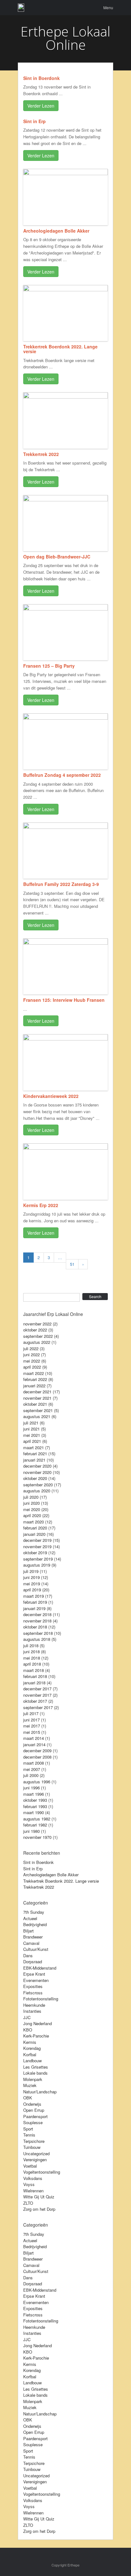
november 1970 (37, 1837)
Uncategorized (36, 2153)
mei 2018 (32, 1658)
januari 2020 (34, 1534)
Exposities (33, 1986)
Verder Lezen (41, 106)
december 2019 (37, 1540)
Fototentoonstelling (41, 1999)
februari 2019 (35, 1602)
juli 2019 (31, 1571)
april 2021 (32, 1441)
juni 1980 (31, 1831)
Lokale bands (35, 2073)
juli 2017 (31, 1713)
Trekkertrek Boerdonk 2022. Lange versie (60, 349)
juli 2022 (31, 1348)
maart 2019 (34, 1596)
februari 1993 (35, 1806)
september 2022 (38, 1336)
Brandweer (33, 1937)
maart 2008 (34, 1763)
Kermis (30, 2042)
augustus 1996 (37, 1782)
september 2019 (38, 1559)
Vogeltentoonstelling (42, 2172)
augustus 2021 (37, 1416)
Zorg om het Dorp (39, 2209)
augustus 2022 (37, 1342)
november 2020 (37, 1472)
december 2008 (37, 1757)
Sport (28, 2129)
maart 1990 (34, 1812)
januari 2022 (34, 1386)
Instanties (32, 2011)
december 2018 (37, 1614)
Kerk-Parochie (36, 2036)
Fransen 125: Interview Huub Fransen (64, 1000)
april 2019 (32, 1590)
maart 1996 (34, 1794)
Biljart (28, 1931)
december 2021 (37, 1392)
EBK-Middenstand (40, 1968)
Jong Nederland (38, 2023)
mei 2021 (32, 1435)
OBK (28, 2098)
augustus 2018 (37, 1639)
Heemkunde (34, 2005)
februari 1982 (35, 1825)
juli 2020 (31, 1497)
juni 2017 (31, 1720)
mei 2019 (32, 1584)
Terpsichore (34, 2141)
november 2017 (37, 1695)
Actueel (30, 1918)
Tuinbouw (32, 2147)
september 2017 (38, 1707)
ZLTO (28, 2203)
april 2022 (32, 1367)
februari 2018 (35, 1676)
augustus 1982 (37, 1819)
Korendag (32, 2048)
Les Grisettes (36, 2067)
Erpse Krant (34, 1974)
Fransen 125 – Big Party (49, 666)
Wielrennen (33, 2191)
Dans (28, 1955)
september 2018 (38, 1633)
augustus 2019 (37, 1565)
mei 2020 (32, 1509)
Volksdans (33, 2178)
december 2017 (37, 1689)
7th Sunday (34, 1912)
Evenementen (36, 1980)
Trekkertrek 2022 (41, 454)
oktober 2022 (35, 1330)
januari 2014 (34, 1744)
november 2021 (37, 1398)
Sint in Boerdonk (41, 78)
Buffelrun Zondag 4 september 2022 (62, 775)
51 (72, 1264)
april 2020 (32, 1515)
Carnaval (31, 1943)
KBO (28, 2030)
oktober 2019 (35, 1552)
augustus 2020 (37, 1491)
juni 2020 (31, 1503)
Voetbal (30, 2166)
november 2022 (37, 1324)
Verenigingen (35, 2160)
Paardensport (35, 2116)
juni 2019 (31, 1577)
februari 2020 (35, 1528)
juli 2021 (31, 1423)
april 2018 (32, 1664)
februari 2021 (35, 1453)
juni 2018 (31, 1651)
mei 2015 (32, 1732)
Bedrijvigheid (35, 1924)
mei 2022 (32, 1361)
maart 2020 (34, 1522)
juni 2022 (31, 1354)
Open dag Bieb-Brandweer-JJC (57, 557)
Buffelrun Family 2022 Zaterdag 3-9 (61, 884)
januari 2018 (34, 1683)
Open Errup (34, 2110)
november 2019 (37, 1546)
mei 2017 (32, 1726)
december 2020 (37, 1466)
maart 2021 (34, 1447)
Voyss (29, 2184)
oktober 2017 (35, 1701)
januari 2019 (34, 1608)
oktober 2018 (35, 1627)
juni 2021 (31, 1429)
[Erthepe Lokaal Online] (21, 8)
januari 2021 (34, 1460)
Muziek (30, 2085)
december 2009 (37, 1750)
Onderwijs (32, 2104)
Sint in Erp (34, 121)
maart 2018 (34, 1670)
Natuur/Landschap (40, 2092)
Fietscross (33, 1993)
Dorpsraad (33, 1962)
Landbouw (32, 2061)
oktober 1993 (35, 1800)
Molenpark (33, 2079)
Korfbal (30, 2054)
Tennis (29, 2135)
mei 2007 (32, 1769)
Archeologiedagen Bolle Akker (56, 231)
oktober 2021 (35, 1404)
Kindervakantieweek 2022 (51, 1096)
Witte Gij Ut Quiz (39, 2197)
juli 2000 (31, 1775)
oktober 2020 (35, 1478)
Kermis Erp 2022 (41, 1205)
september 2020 (38, 1485)
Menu (108, 7)
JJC (27, 2017)
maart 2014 (34, 1738)
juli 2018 (31, 1645)
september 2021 (38, 1410)
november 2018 (37, 1621)
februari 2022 (35, 1379)
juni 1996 (31, 1788)
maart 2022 (34, 1373)
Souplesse (33, 2122)
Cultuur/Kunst (36, 1949)
